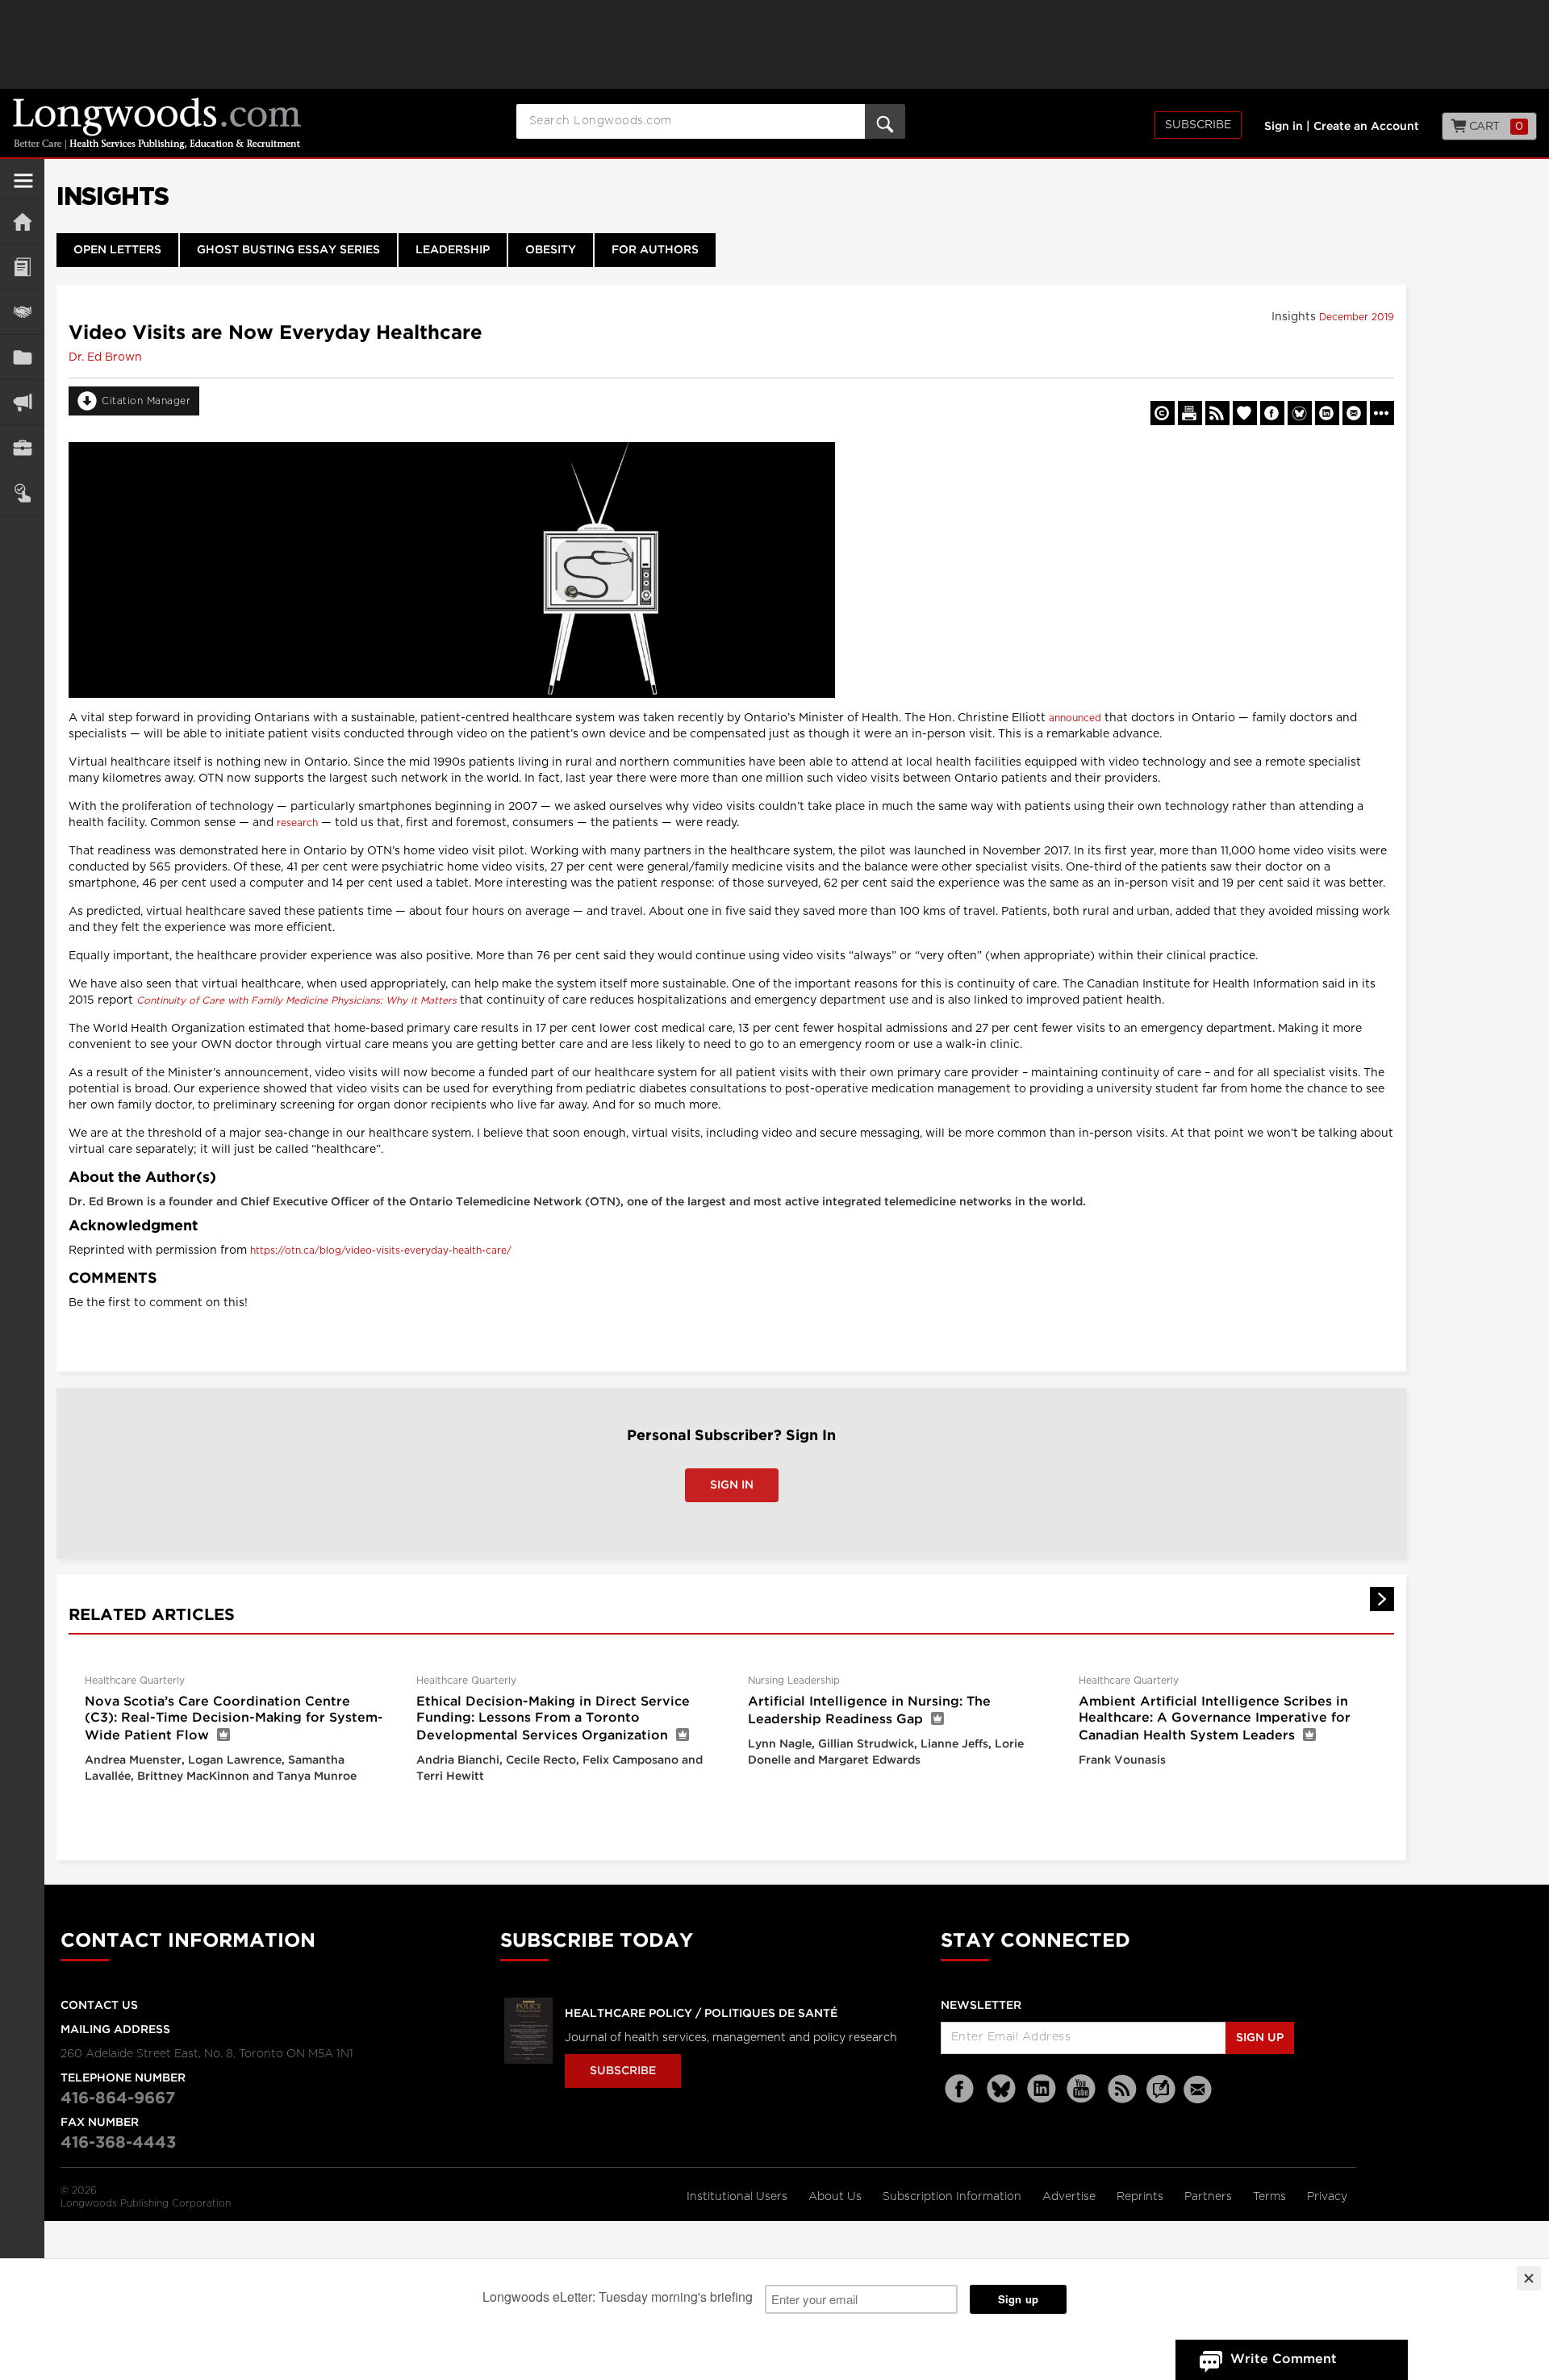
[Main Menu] (23, 187)
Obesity (551, 250)
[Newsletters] (1200, 2089)
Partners (1210, 2197)
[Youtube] (1082, 2089)
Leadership (453, 250)
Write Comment (1284, 2359)
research (297, 823)
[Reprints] (1163, 413)
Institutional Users (739, 2197)
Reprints (1142, 2197)
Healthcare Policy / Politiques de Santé (701, 2014)
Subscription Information (952, 2197)
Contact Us (99, 2006)
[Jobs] (22, 447)
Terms (1271, 2197)
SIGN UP (1260, 2038)
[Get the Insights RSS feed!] (1217, 413)
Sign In (732, 1485)
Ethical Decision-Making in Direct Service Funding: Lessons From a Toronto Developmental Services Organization (553, 1719)
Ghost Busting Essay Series (288, 250)
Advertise (1071, 2197)
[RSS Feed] (1122, 2089)
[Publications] (22, 357)
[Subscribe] (22, 493)
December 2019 (1357, 317)
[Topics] (22, 267)
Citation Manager (146, 401)
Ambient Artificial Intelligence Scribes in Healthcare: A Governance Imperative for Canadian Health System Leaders (1215, 1719)
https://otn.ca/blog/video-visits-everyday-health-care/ (381, 1251)
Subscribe (1198, 125)
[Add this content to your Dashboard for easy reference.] (1245, 413)
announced (1075, 718)
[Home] (22, 221)
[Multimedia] (22, 402)
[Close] (1529, 2278)
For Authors (655, 250)
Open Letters (117, 250)
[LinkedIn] (1042, 2089)
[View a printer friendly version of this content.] (1190, 413)
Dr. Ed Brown (105, 357)
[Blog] (1161, 2098)
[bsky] (1001, 2089)
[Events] (22, 312)
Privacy (1327, 2197)
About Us (837, 2197)
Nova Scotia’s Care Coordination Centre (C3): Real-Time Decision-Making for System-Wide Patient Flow (234, 1719)
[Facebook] (961, 2089)
